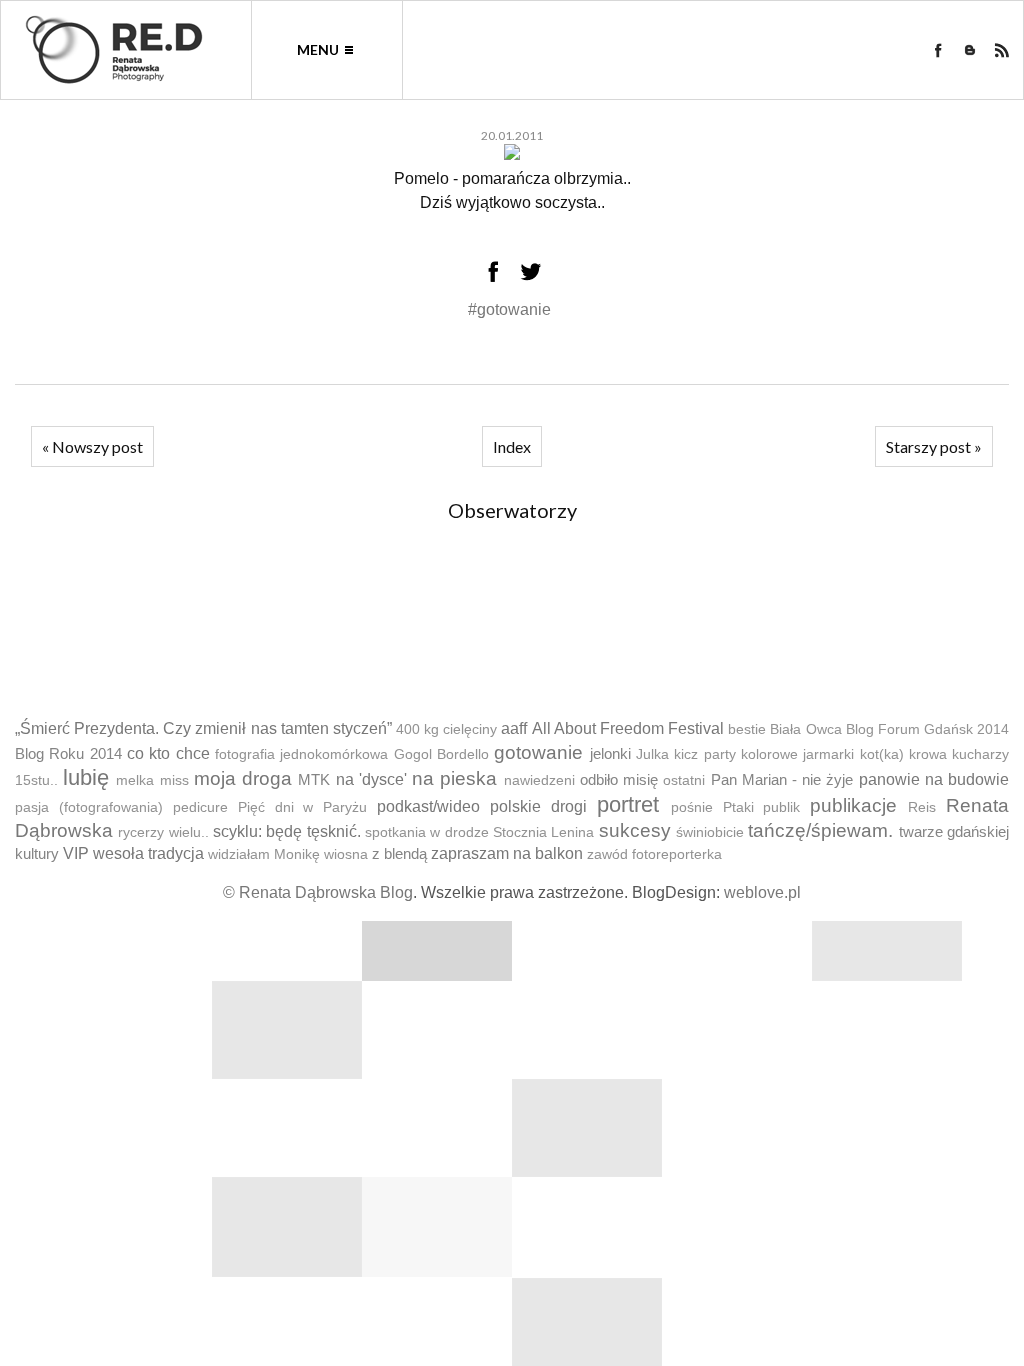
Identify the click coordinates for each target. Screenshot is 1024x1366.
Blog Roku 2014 (68, 753)
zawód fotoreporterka (654, 854)
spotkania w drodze (427, 832)
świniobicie (710, 832)
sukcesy (635, 830)
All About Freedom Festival (628, 728)
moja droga (243, 778)
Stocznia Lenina (543, 832)
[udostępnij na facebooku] (493, 271)
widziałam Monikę (264, 854)
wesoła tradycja (148, 853)
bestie (747, 729)
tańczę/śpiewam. (820, 830)
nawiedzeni (539, 780)
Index (512, 446)
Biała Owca (805, 729)
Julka (652, 754)
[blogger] (970, 50)
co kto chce (168, 753)
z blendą (399, 853)
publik (781, 807)
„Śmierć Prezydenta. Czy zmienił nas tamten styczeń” (203, 728)
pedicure (200, 807)
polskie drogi (538, 806)
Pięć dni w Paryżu (303, 807)
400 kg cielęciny (446, 729)
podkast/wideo (428, 806)
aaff (514, 728)
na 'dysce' (371, 779)
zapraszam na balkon (507, 853)
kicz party (704, 754)
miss (174, 780)
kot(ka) (882, 754)
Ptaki (738, 807)
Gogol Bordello (441, 754)
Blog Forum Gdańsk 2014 (927, 729)
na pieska (454, 778)
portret (628, 804)
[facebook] (938, 50)
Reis (922, 807)
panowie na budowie (934, 779)
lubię (86, 777)
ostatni (684, 780)
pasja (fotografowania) (89, 807)
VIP (76, 853)
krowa (928, 754)
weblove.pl (762, 892)
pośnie (692, 807)
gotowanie (538, 752)
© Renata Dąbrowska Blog (318, 892)
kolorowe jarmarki (797, 754)
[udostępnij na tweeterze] (531, 271)
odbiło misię (619, 779)
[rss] (1002, 50)
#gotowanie (509, 309)
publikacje (853, 805)
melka (135, 780)
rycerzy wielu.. (163, 832)
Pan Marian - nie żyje (782, 779)
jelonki (610, 753)
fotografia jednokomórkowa (301, 754)
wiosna (346, 854)
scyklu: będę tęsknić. (287, 831)
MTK (314, 779)
